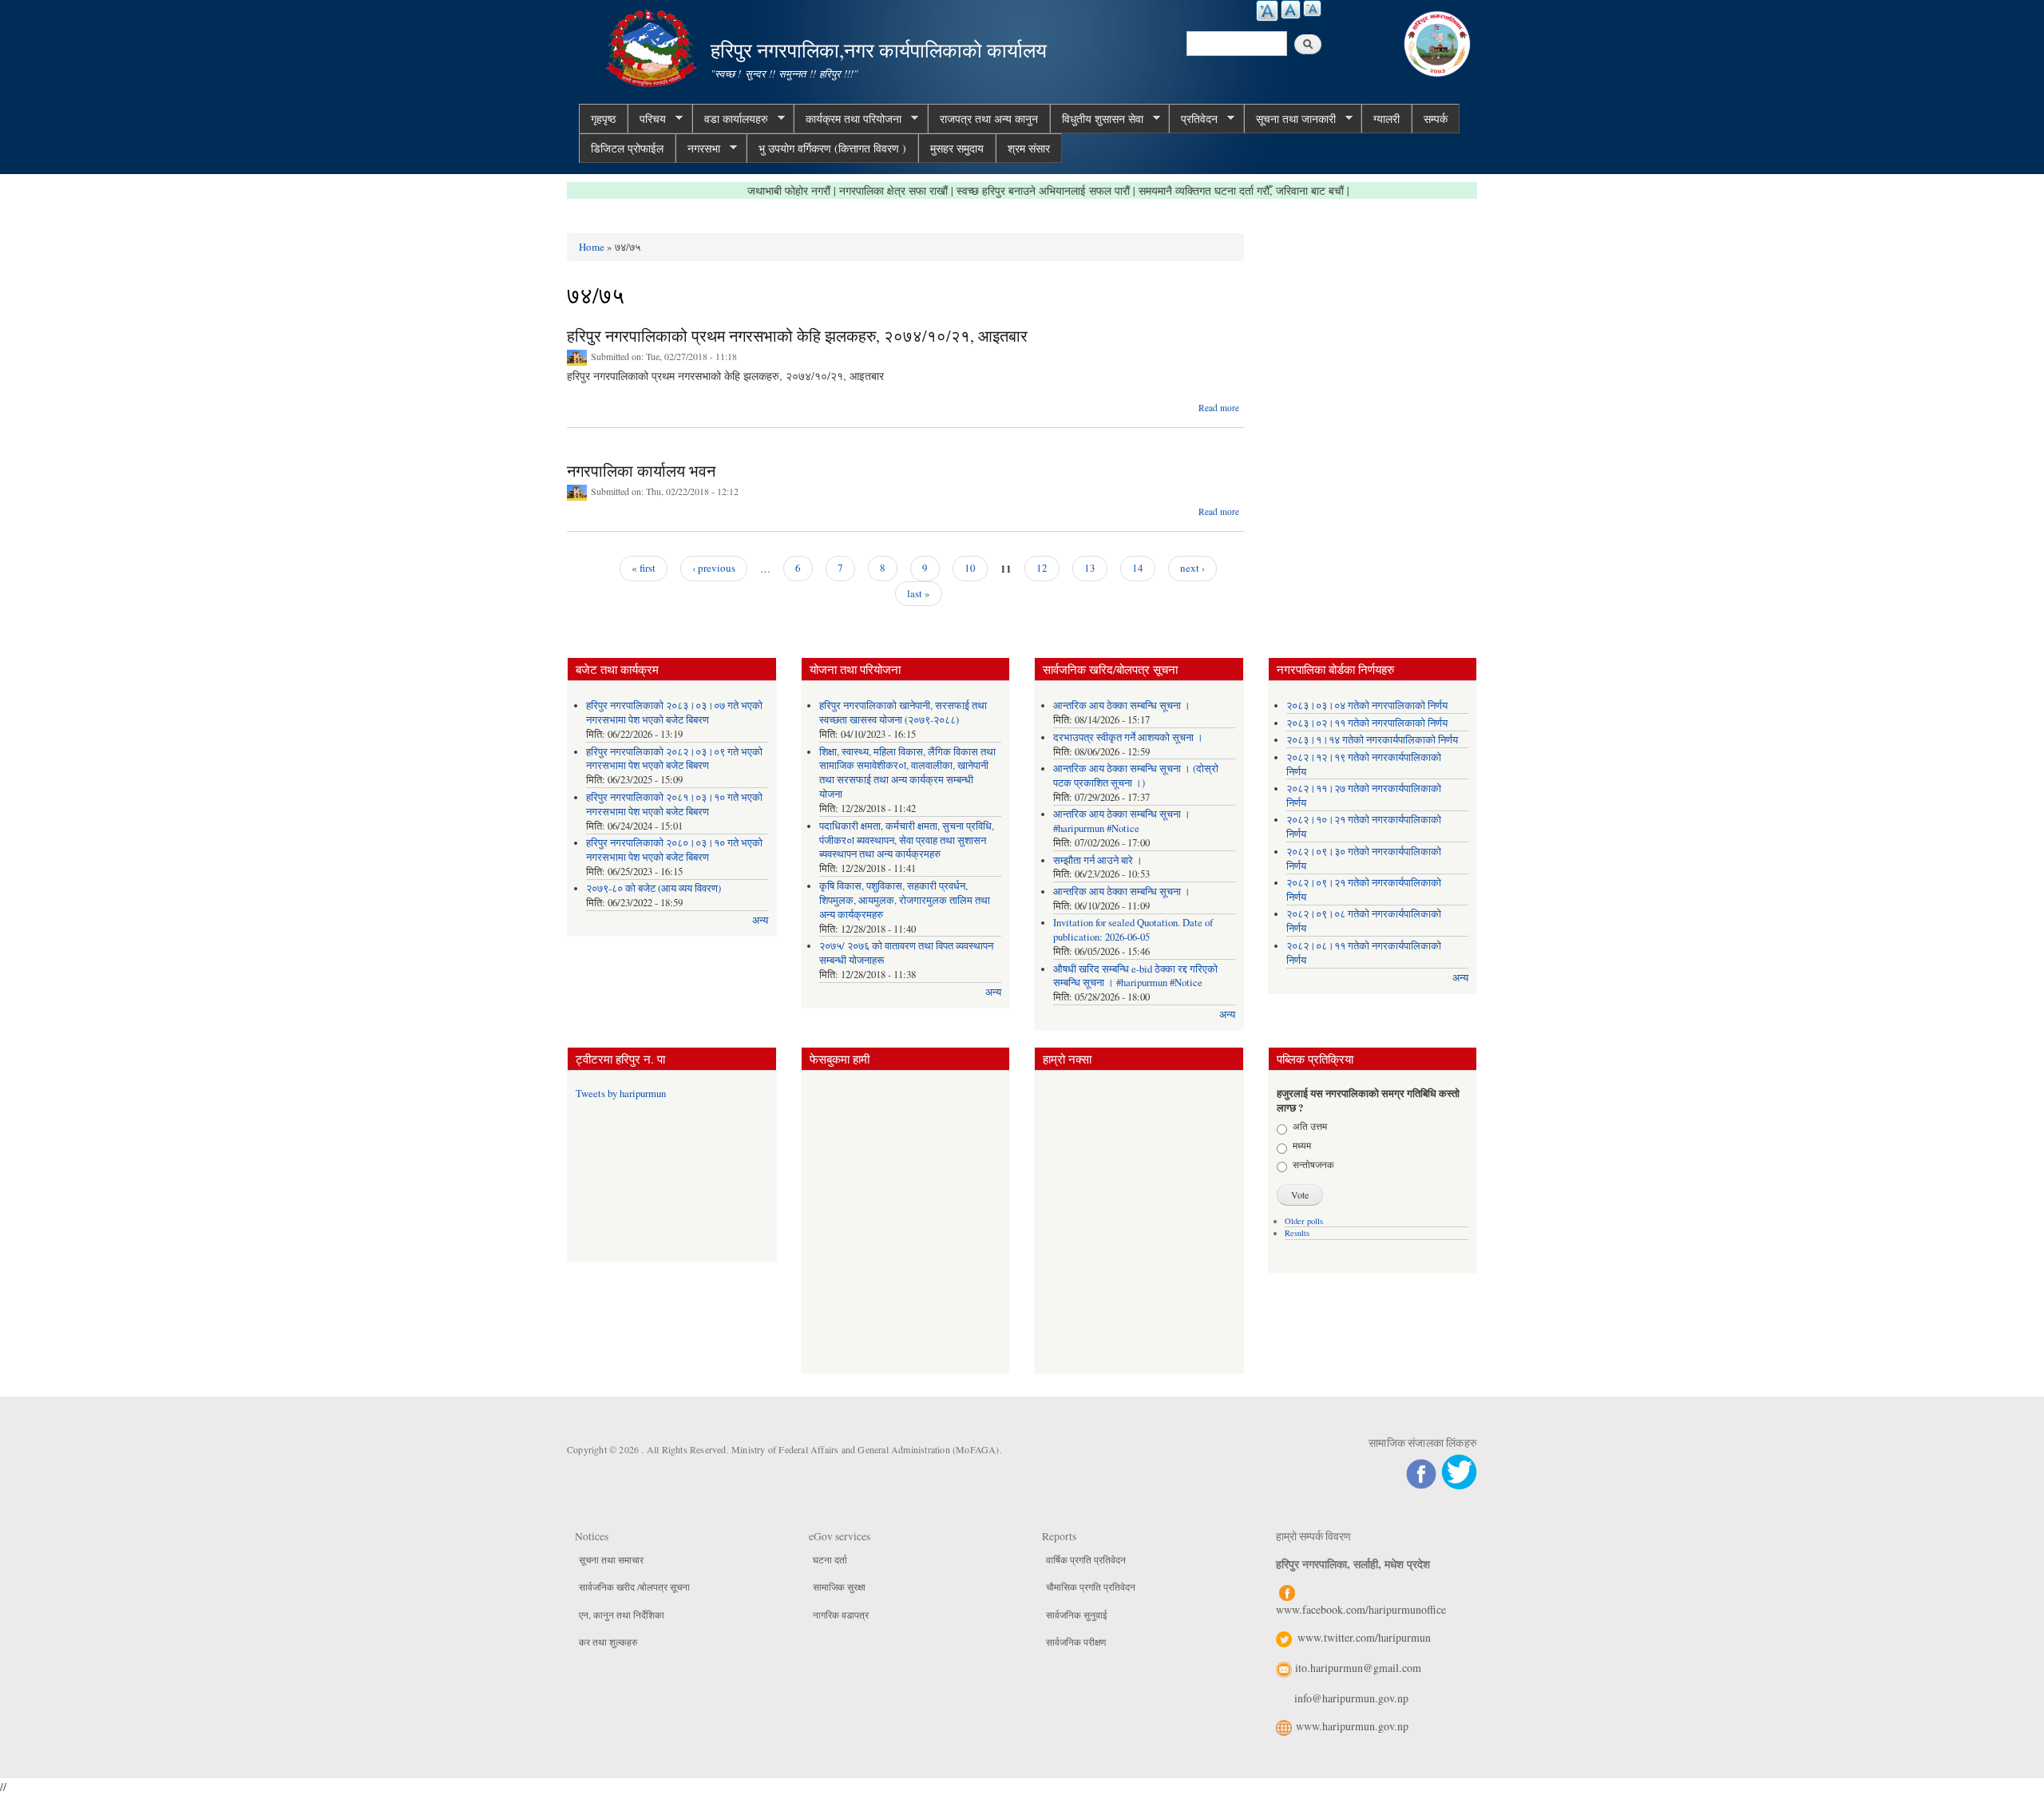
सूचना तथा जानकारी (1290, 119)
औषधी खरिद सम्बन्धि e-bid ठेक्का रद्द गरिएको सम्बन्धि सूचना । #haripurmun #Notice (1135, 976)
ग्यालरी (1386, 119)
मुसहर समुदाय (957, 148)
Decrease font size (1312, 8)
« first (644, 568)
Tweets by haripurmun (621, 1094)
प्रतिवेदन (1193, 119)
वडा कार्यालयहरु (730, 119)
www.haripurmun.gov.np (1352, 1726)
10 (970, 568)
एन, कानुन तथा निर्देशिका (622, 1615)
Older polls (1304, 1221)
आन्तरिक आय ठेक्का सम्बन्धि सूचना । (1122, 705)
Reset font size (1291, 10)
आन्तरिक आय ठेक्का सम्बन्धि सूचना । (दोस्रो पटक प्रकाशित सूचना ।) (1136, 776)
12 (1042, 568)
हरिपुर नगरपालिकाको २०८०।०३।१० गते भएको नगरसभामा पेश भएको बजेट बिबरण (674, 850)
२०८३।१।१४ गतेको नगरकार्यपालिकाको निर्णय (1372, 740)
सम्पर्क (1436, 119)
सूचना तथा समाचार (611, 1559)
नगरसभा (698, 149)
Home (592, 247)
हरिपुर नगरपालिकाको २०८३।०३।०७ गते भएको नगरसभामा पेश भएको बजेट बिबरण (674, 713)
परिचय (647, 119)
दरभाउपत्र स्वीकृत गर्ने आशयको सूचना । (1128, 737)
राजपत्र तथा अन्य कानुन (989, 119)
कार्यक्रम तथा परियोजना (848, 119)
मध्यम (1302, 1145)
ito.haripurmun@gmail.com (1358, 1668)
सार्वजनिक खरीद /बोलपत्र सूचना (634, 1587)
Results (1297, 1233)
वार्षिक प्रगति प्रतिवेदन (1086, 1559)
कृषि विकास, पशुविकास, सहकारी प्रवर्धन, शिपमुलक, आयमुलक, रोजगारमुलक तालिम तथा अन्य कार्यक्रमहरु (905, 900)
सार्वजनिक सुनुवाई (1077, 1615)
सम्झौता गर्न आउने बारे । (1098, 860)
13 (1090, 568)
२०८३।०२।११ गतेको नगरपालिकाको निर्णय (1367, 723)
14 (1138, 568)
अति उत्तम (1310, 1126)
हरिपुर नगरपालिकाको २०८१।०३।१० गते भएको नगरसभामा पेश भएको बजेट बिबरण (674, 804)
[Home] (653, 46)
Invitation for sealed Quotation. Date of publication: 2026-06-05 (1133, 930)
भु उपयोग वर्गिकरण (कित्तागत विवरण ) (832, 148)
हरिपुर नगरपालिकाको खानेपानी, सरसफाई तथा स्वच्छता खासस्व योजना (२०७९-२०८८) (903, 713)
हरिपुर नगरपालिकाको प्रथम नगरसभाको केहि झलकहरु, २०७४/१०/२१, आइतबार (797, 336)
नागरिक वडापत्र (841, 1615)
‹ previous (714, 568)
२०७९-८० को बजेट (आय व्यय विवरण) (654, 888)
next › (1192, 568)
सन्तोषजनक (1313, 1164)
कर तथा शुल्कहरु (608, 1642)
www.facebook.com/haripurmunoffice (1361, 1609)
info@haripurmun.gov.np (1351, 1698)
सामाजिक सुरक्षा (839, 1587)
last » (919, 593)
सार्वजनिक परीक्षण (1076, 1642)
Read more (1219, 408)
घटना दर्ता (830, 1559)
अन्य (760, 920)
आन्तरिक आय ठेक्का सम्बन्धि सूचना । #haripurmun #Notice (1122, 821)
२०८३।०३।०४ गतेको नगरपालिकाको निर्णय (1367, 705)
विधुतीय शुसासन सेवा (1097, 119)
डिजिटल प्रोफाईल (627, 148)
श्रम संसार (1029, 148)
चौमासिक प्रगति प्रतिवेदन (1091, 1587)
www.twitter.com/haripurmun (1364, 1637)
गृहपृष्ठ (603, 119)
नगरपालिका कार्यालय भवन (641, 471)
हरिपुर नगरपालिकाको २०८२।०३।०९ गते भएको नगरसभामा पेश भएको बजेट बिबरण (674, 759)
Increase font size (1267, 11)
